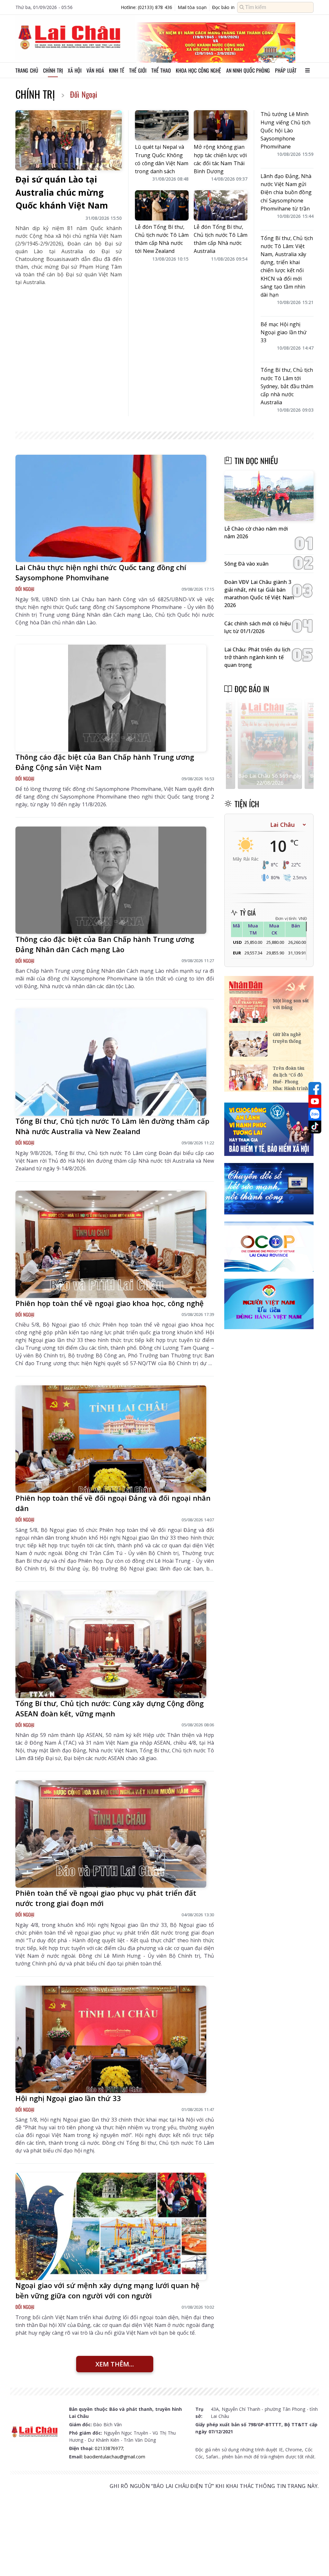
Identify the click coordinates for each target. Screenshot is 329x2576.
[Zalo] (315, 1114)
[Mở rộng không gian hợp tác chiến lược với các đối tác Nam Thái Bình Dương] (221, 125)
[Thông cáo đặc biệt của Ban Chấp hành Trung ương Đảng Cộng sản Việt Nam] (111, 698)
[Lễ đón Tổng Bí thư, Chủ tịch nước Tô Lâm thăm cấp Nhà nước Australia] (221, 205)
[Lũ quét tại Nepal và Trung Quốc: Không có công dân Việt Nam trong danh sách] (162, 125)
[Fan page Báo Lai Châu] (315, 1088)
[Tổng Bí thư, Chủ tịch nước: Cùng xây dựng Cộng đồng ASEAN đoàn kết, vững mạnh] (111, 1644)
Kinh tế (117, 70)
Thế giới (138, 70)
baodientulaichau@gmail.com (115, 2457)
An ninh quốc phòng (248, 70)
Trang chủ (27, 70)
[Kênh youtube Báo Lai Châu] (315, 1101)
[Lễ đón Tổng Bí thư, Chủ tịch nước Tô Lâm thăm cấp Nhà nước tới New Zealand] (162, 205)
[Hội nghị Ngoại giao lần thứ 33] (111, 2039)
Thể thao (161, 70)
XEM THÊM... (115, 2364)
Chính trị (53, 70)
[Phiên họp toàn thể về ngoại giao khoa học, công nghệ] (111, 1244)
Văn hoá (95, 70)
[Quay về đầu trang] (315, 2559)
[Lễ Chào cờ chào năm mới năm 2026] (269, 496)
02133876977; (109, 2448)
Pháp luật (286, 70)
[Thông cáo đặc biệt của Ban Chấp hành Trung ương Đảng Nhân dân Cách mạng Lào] (111, 880)
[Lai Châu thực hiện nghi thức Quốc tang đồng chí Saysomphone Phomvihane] (111, 508)
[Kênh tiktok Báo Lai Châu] (315, 1127)
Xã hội (75, 70)
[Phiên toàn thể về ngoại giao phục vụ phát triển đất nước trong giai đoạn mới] (111, 1834)
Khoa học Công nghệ (198, 70)
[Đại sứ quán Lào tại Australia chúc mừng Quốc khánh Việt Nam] (69, 140)
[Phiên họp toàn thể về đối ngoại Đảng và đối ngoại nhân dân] (111, 1439)
